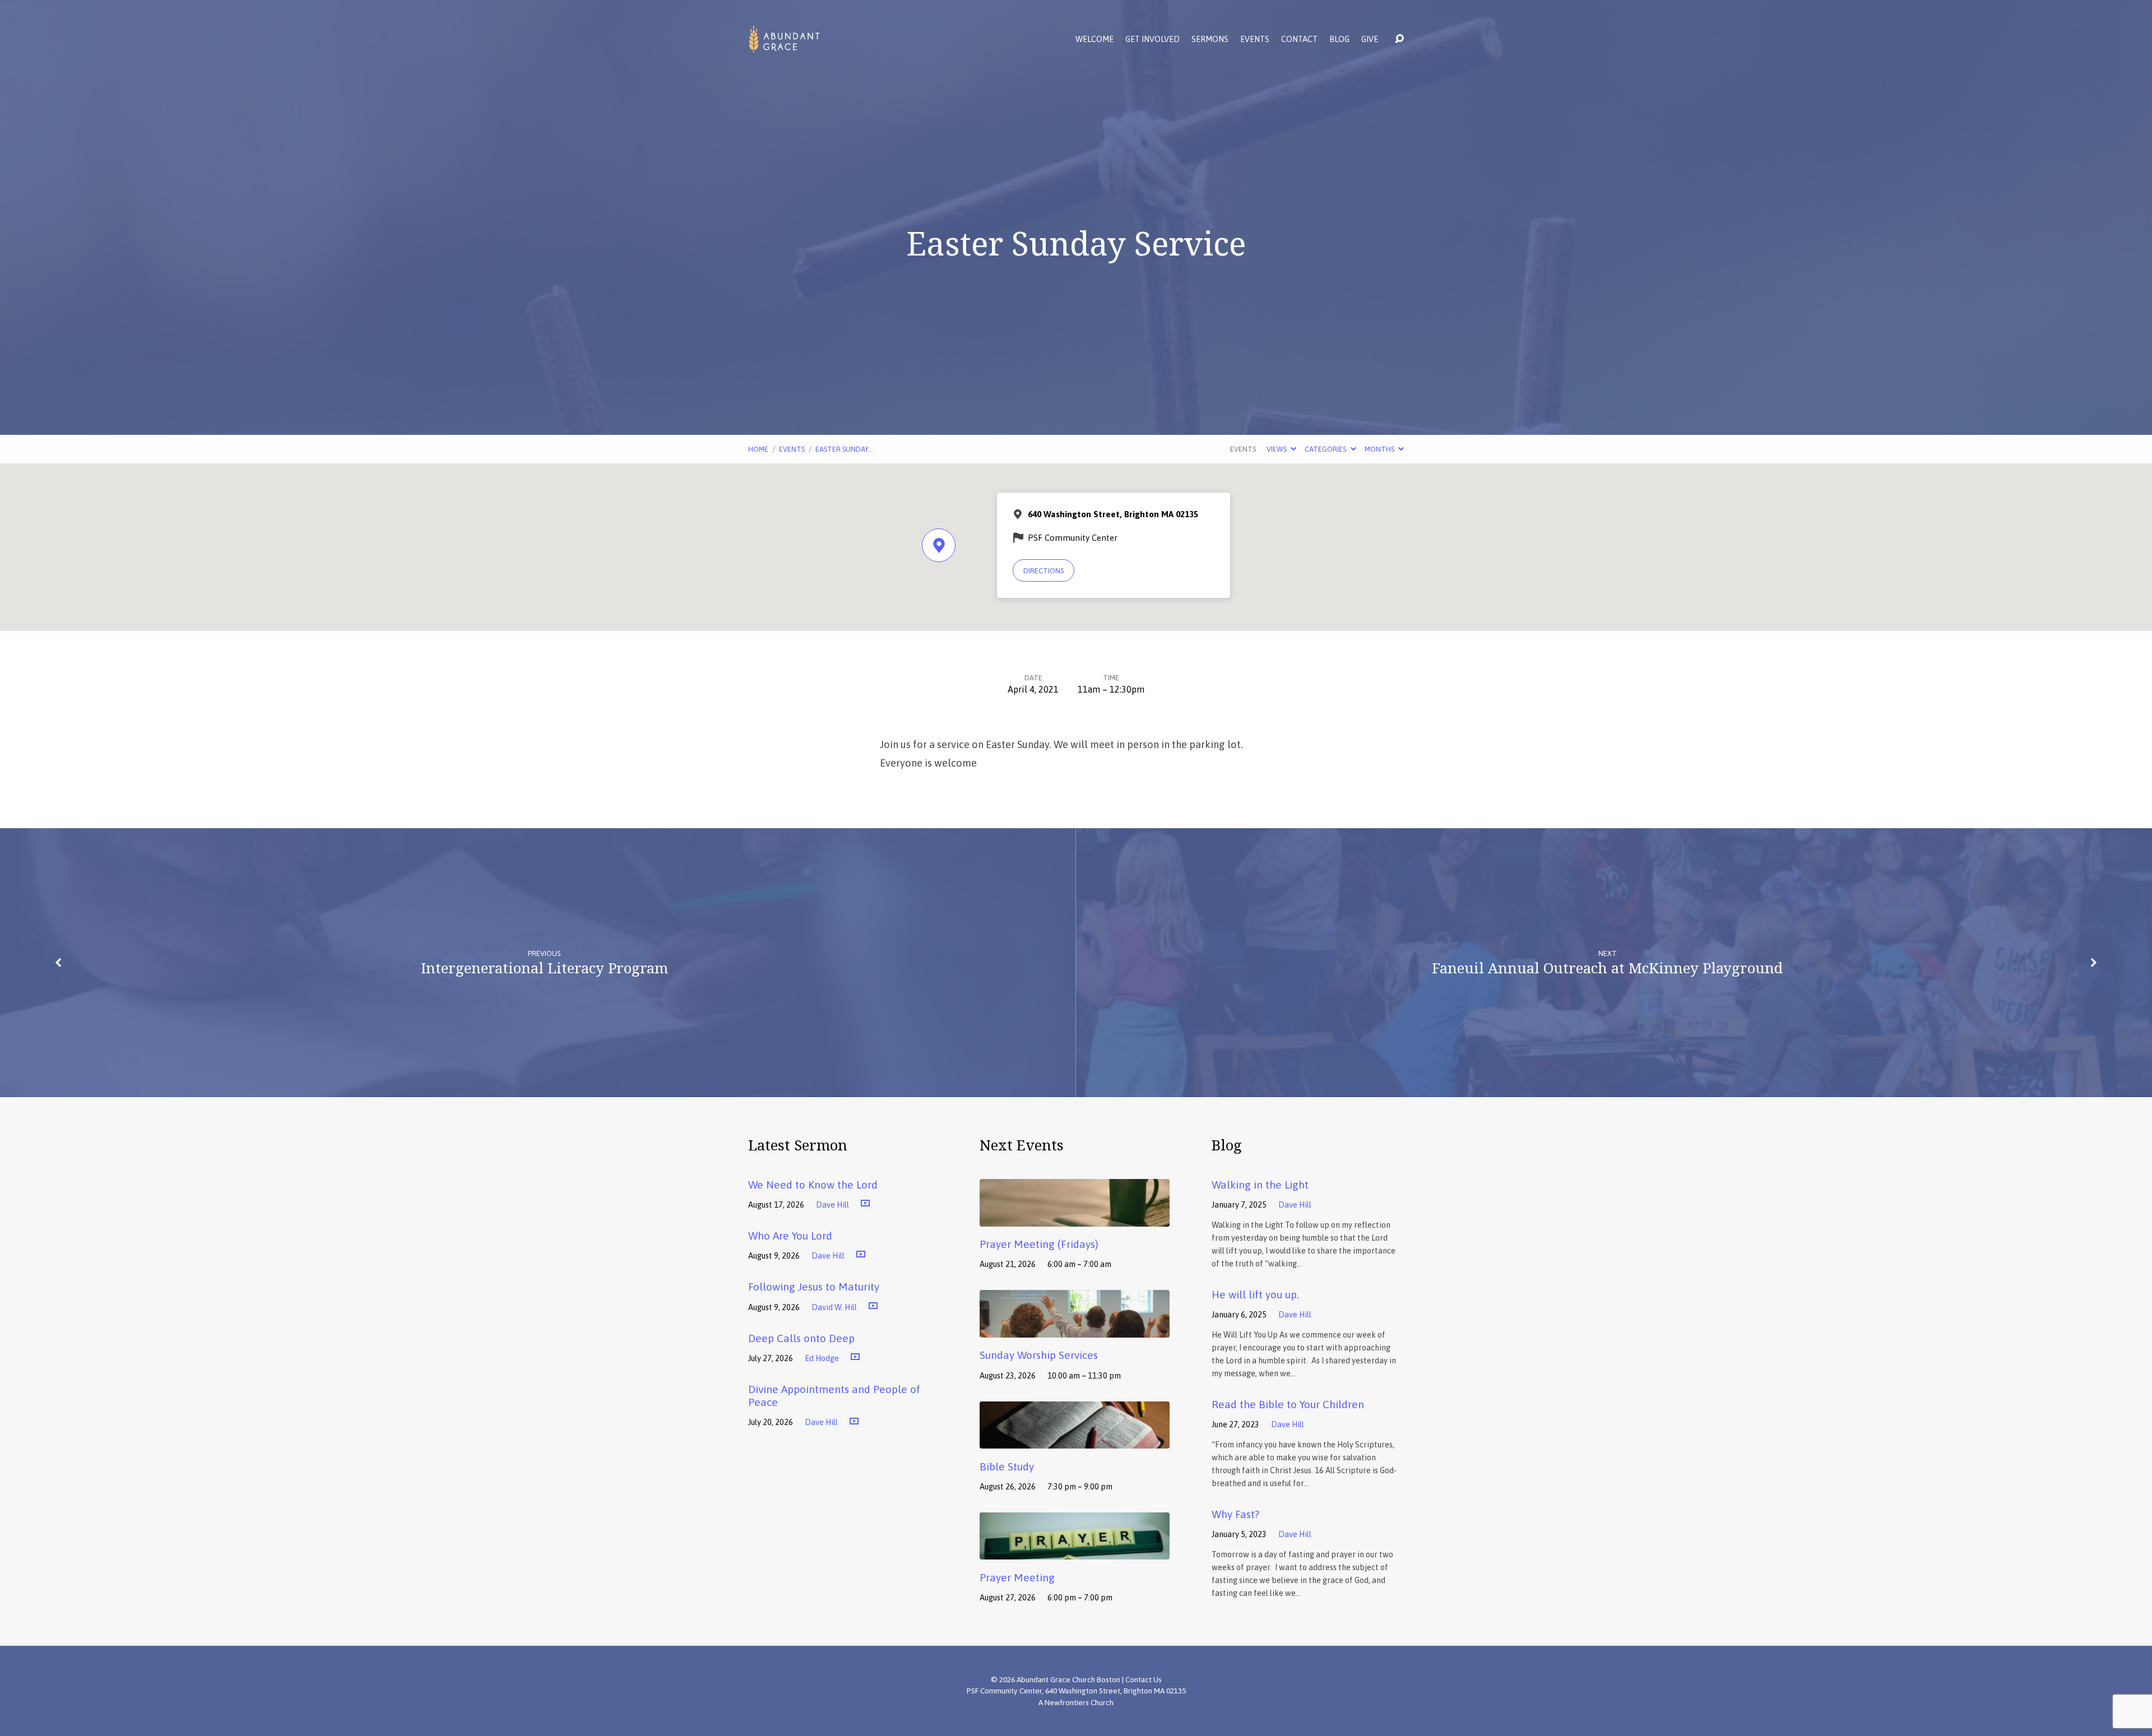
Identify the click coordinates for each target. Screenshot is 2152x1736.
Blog (1339, 39)
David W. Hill (834, 1307)
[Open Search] (1399, 39)
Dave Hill (832, 1205)
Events (1255, 39)
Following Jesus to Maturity (814, 1287)
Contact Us (1144, 1679)
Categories (1326, 449)
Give (1370, 39)
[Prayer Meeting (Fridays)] (1075, 1218)
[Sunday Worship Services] (1075, 1329)
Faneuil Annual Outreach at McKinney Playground (1607, 968)
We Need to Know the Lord (813, 1185)
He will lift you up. (1255, 1294)
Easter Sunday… (844, 449)
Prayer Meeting (1017, 1577)
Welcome (1094, 39)
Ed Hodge (822, 1358)
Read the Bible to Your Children (1288, 1404)
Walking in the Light (1260, 1185)
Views (1277, 449)
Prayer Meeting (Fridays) (1039, 1244)
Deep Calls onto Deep (801, 1338)
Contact (1299, 39)
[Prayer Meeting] (1075, 1552)
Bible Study (1007, 1466)
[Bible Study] (1075, 1440)
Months (1380, 449)
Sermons (1210, 39)
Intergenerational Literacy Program (544, 968)
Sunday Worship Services (1039, 1355)
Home (758, 449)
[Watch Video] (865, 1204)
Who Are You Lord (790, 1236)
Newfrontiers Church (1079, 1702)
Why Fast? (1235, 1514)
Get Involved (1152, 39)
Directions (1043, 571)
